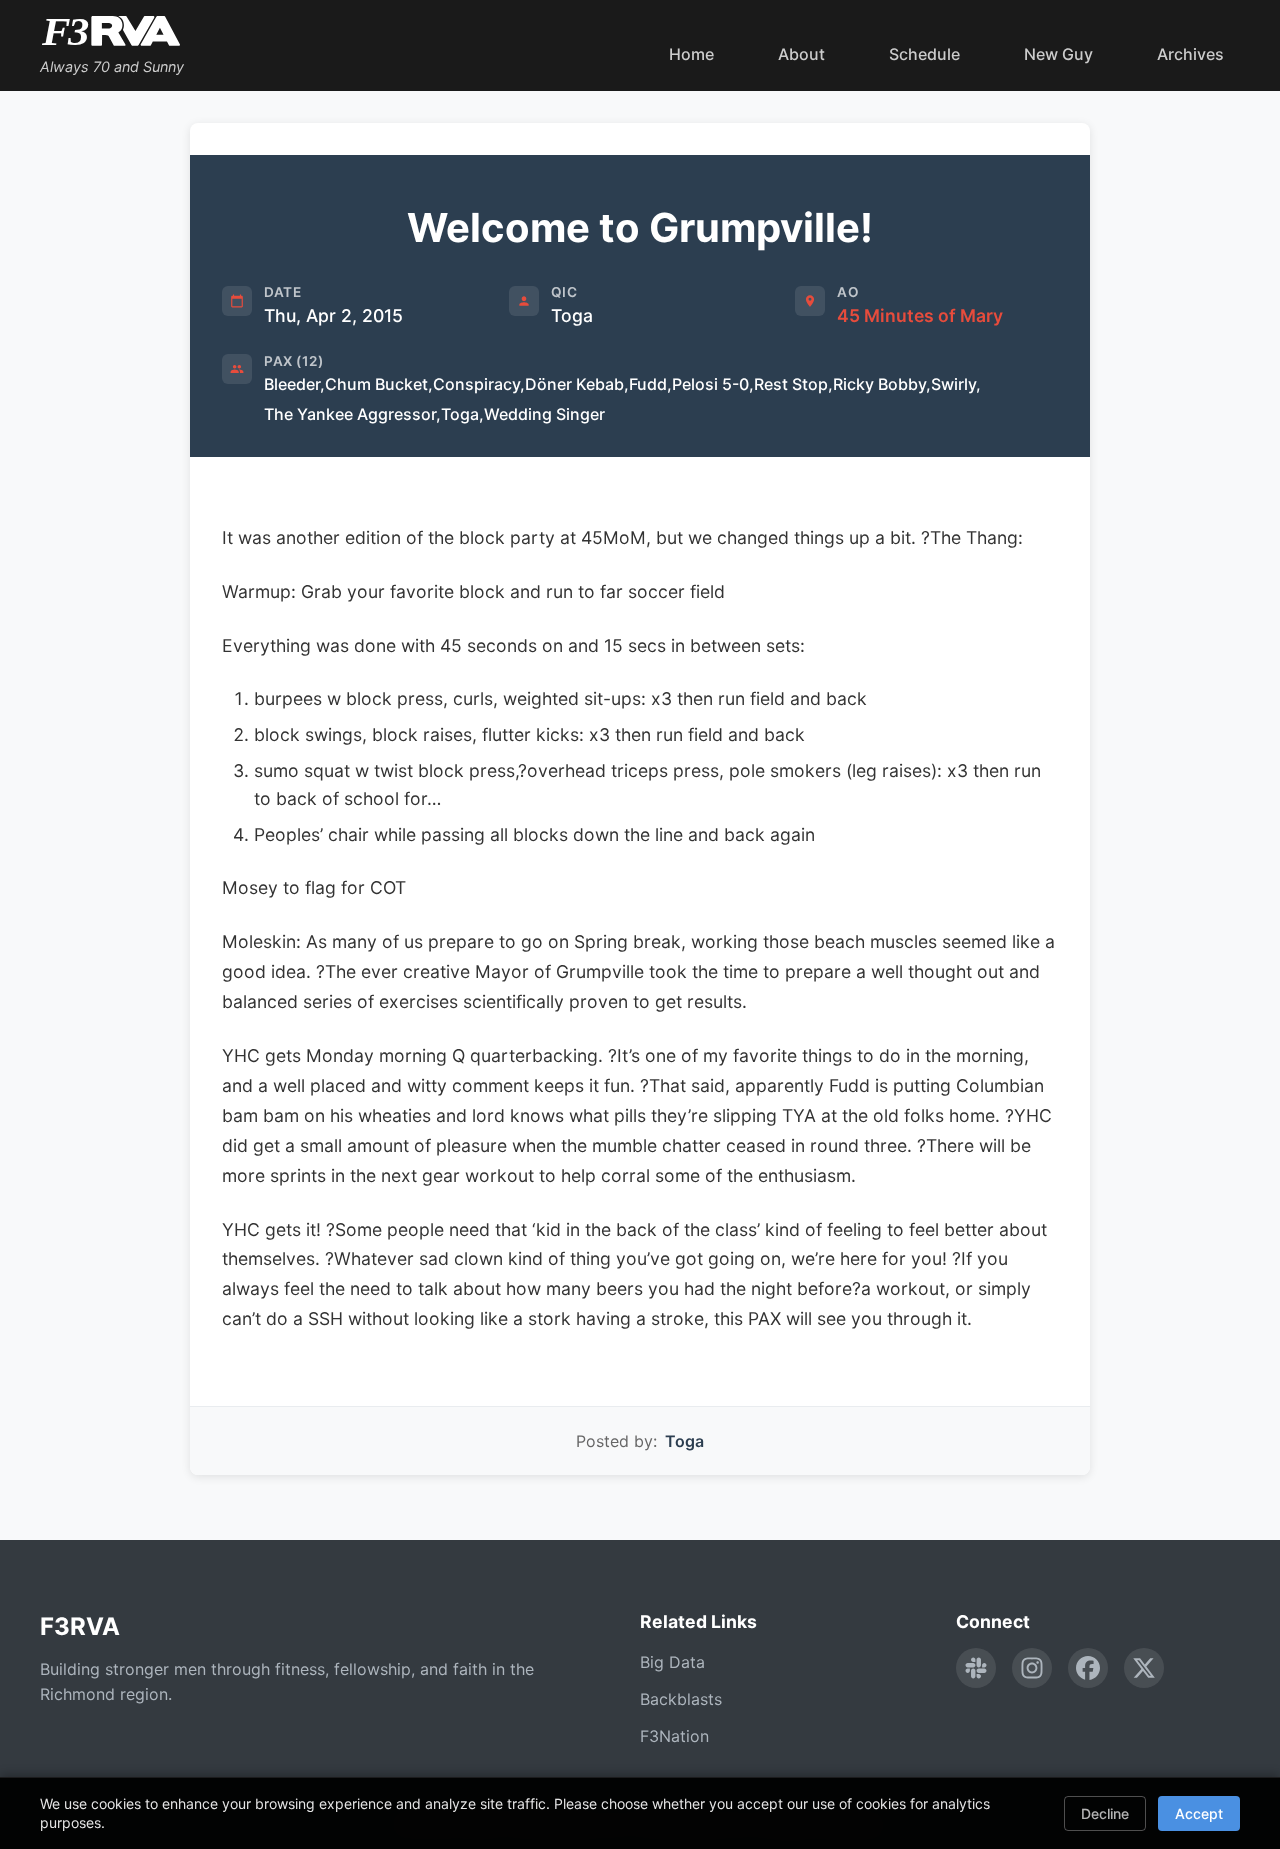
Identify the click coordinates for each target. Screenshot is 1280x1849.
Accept (1199, 1813)
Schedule (924, 54)
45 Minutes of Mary (920, 315)
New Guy (1058, 54)
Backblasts (681, 1699)
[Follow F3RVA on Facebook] (1088, 1668)
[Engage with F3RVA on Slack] (976, 1668)
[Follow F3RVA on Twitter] (1144, 1668)
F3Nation (674, 1736)
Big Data (672, 1662)
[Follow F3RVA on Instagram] (1032, 1668)
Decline (1105, 1813)
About (801, 54)
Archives (1190, 54)
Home (691, 54)
